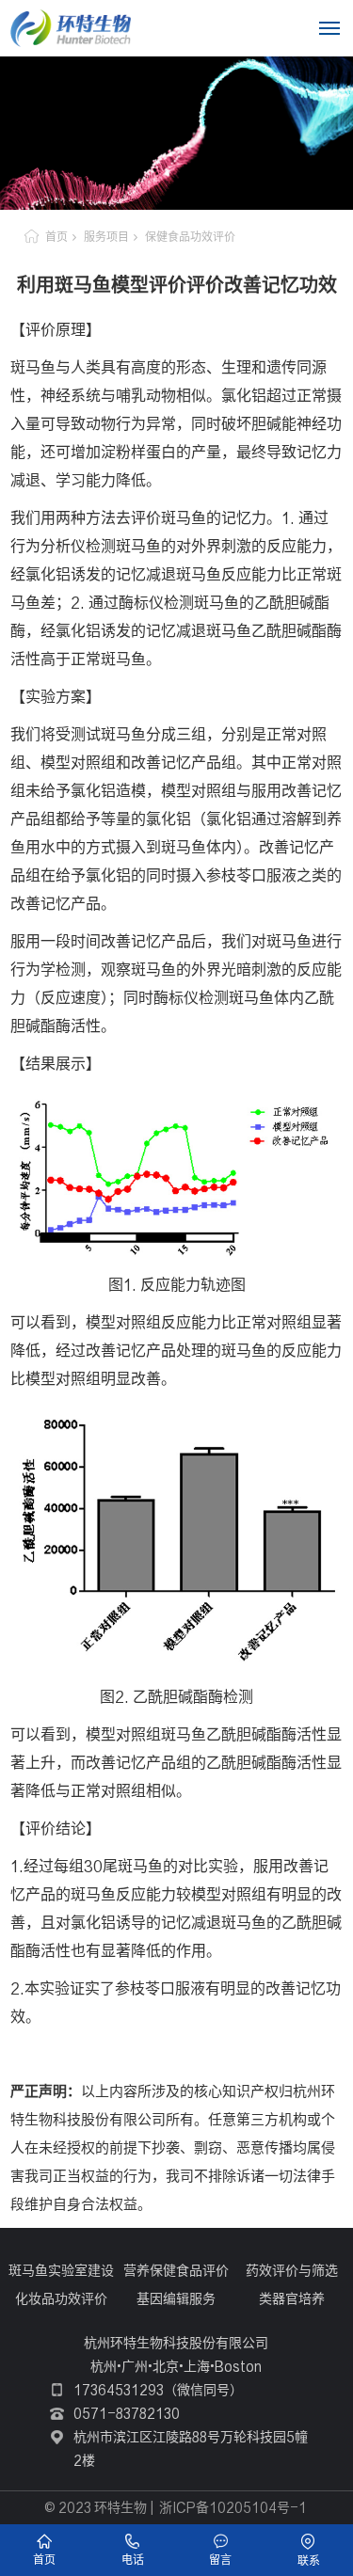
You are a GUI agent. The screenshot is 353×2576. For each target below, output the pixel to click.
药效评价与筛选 (292, 2270)
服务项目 (106, 237)
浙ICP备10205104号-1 (233, 2507)
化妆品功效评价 (61, 2298)
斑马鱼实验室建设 (61, 2270)
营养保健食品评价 (176, 2270)
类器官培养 (292, 2298)
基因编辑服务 (176, 2298)
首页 (56, 237)
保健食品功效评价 (190, 237)
